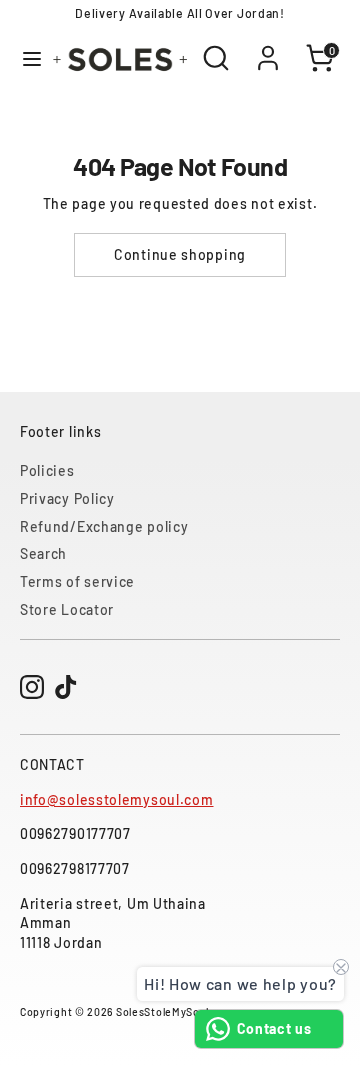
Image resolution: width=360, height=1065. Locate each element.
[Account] (268, 47)
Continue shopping (180, 254)
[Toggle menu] (24, 58)
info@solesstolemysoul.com (117, 799)
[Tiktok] (66, 687)
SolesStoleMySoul (162, 1011)
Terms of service (77, 581)
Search (43, 553)
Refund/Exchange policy (104, 526)
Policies (47, 470)
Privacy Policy (67, 498)
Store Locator (67, 609)
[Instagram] (32, 687)
